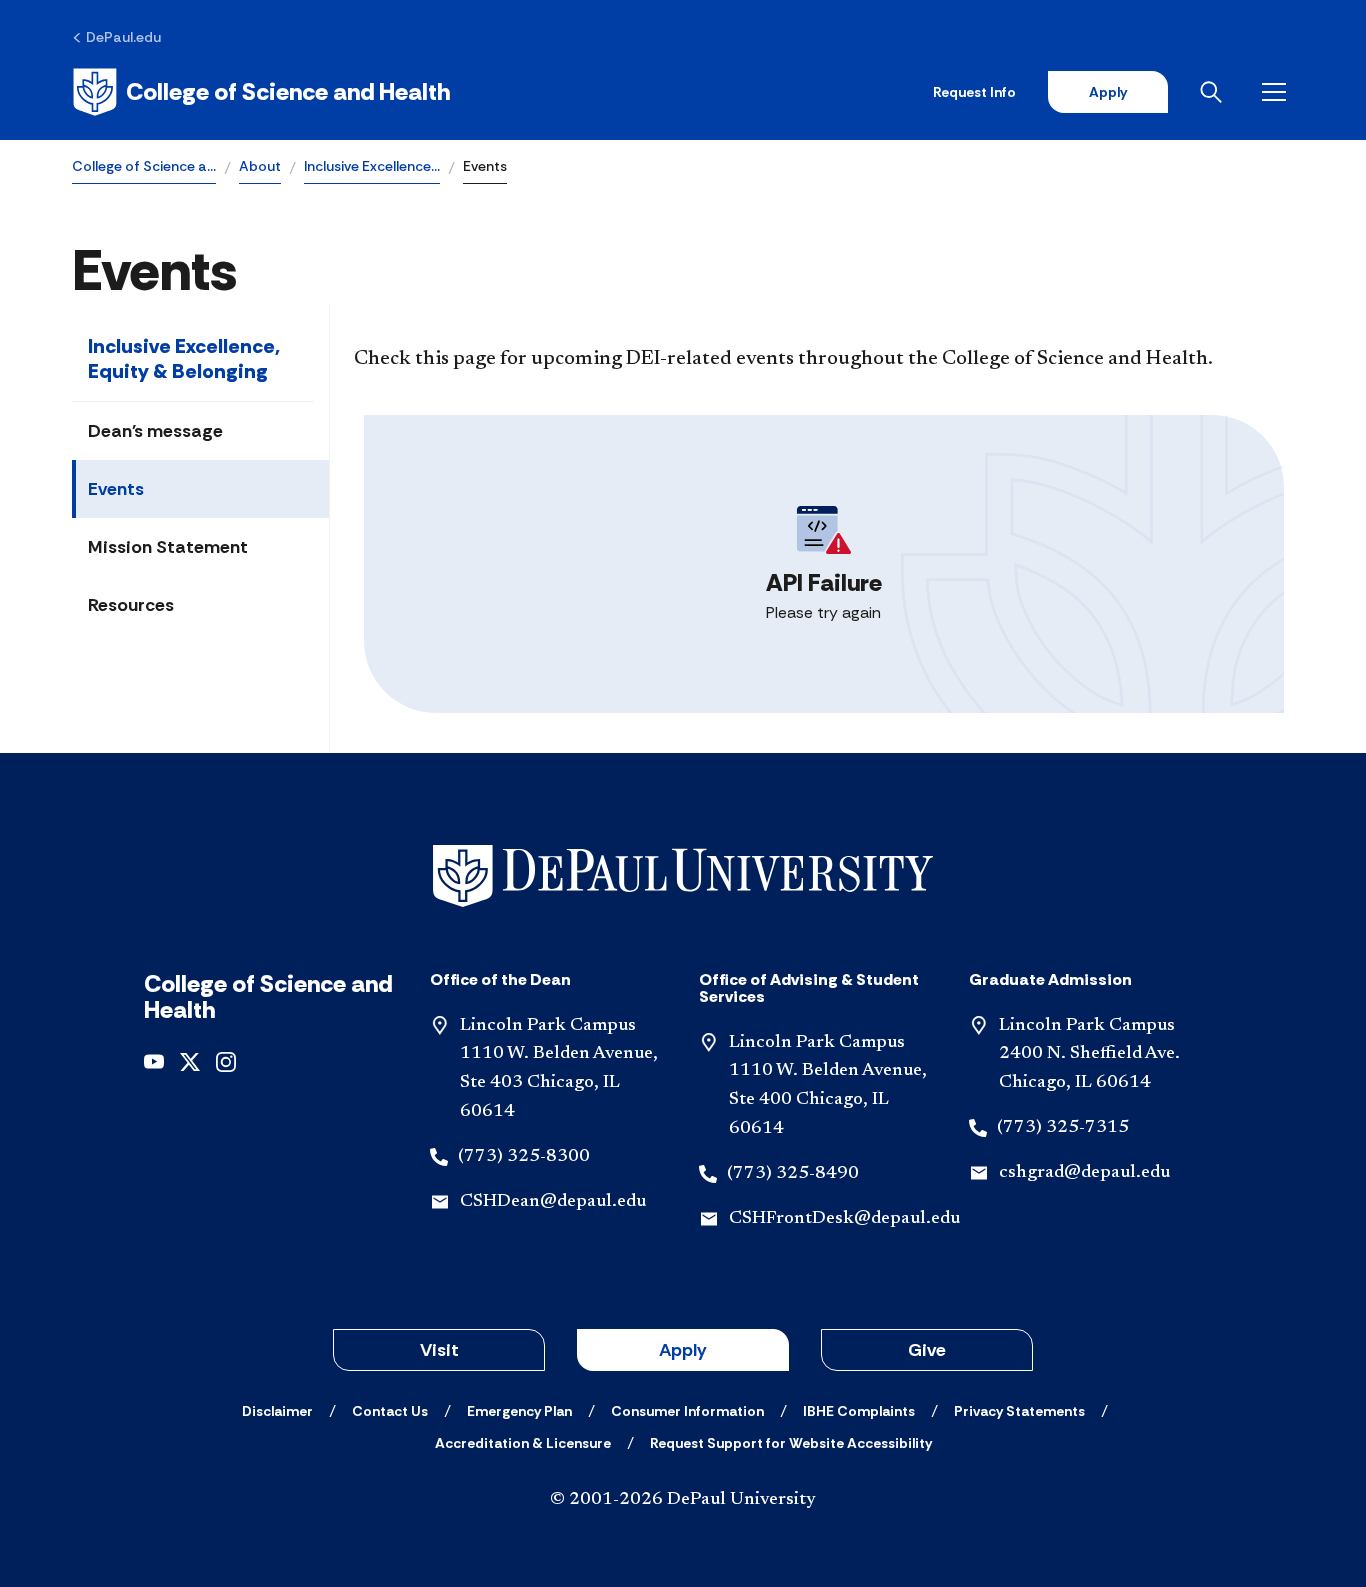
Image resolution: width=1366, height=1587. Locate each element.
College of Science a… (144, 166)
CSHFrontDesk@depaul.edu (844, 1219)
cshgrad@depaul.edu (1084, 1173)
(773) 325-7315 (1063, 1128)
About (260, 166)
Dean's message (155, 431)
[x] (190, 1060)
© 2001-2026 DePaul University (683, 1500)
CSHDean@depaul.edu (553, 1202)
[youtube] (154, 1060)
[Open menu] (1278, 92)
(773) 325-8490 (793, 1174)
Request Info (974, 92)
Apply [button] (683, 1350)
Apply (1108, 92)
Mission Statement (168, 547)
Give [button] (927, 1350)
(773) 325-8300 (524, 1157)
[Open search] (1215, 92)
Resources (131, 605)
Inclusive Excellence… (372, 166)
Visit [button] (439, 1350)
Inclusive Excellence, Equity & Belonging (184, 358)
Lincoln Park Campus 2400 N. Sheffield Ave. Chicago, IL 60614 (1089, 1055)
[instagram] (226, 1060)
